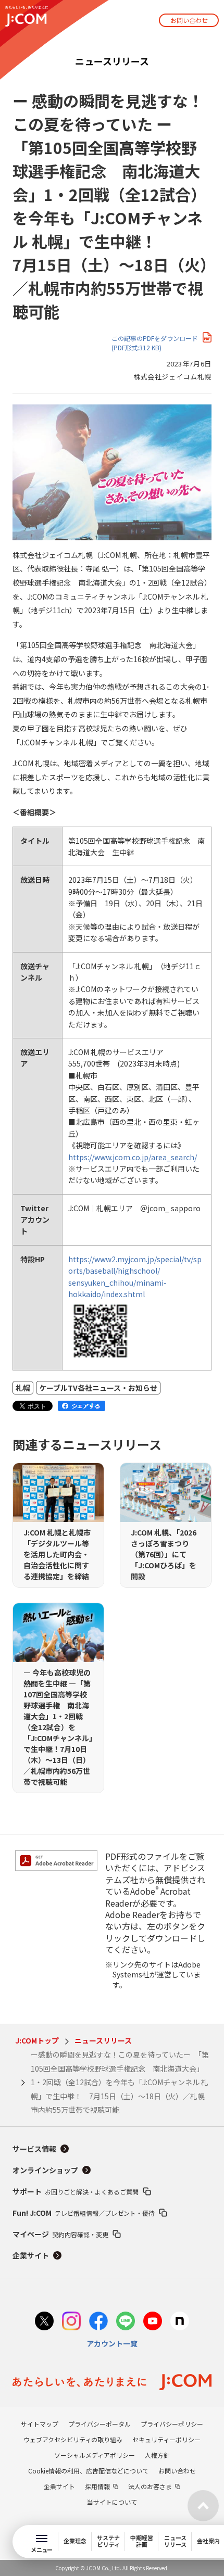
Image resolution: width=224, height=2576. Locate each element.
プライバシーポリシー (172, 2424)
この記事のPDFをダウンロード (155, 343)
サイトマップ (40, 2424)
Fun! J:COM (84, 2213)
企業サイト (31, 2255)
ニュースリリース (103, 2040)
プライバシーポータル (99, 2424)
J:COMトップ (37, 2040)
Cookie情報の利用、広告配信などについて (88, 2471)
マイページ (60, 2234)
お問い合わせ (189, 20)
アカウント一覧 (112, 2343)
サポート (76, 2191)
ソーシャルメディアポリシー (95, 2455)
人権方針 (157, 2455)
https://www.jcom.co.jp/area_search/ (133, 1157)
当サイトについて (112, 2502)
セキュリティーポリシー (166, 2439)
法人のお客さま (150, 2486)
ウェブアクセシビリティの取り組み (73, 2439)
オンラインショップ (45, 2170)
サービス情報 (34, 2149)
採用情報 (97, 2486)
